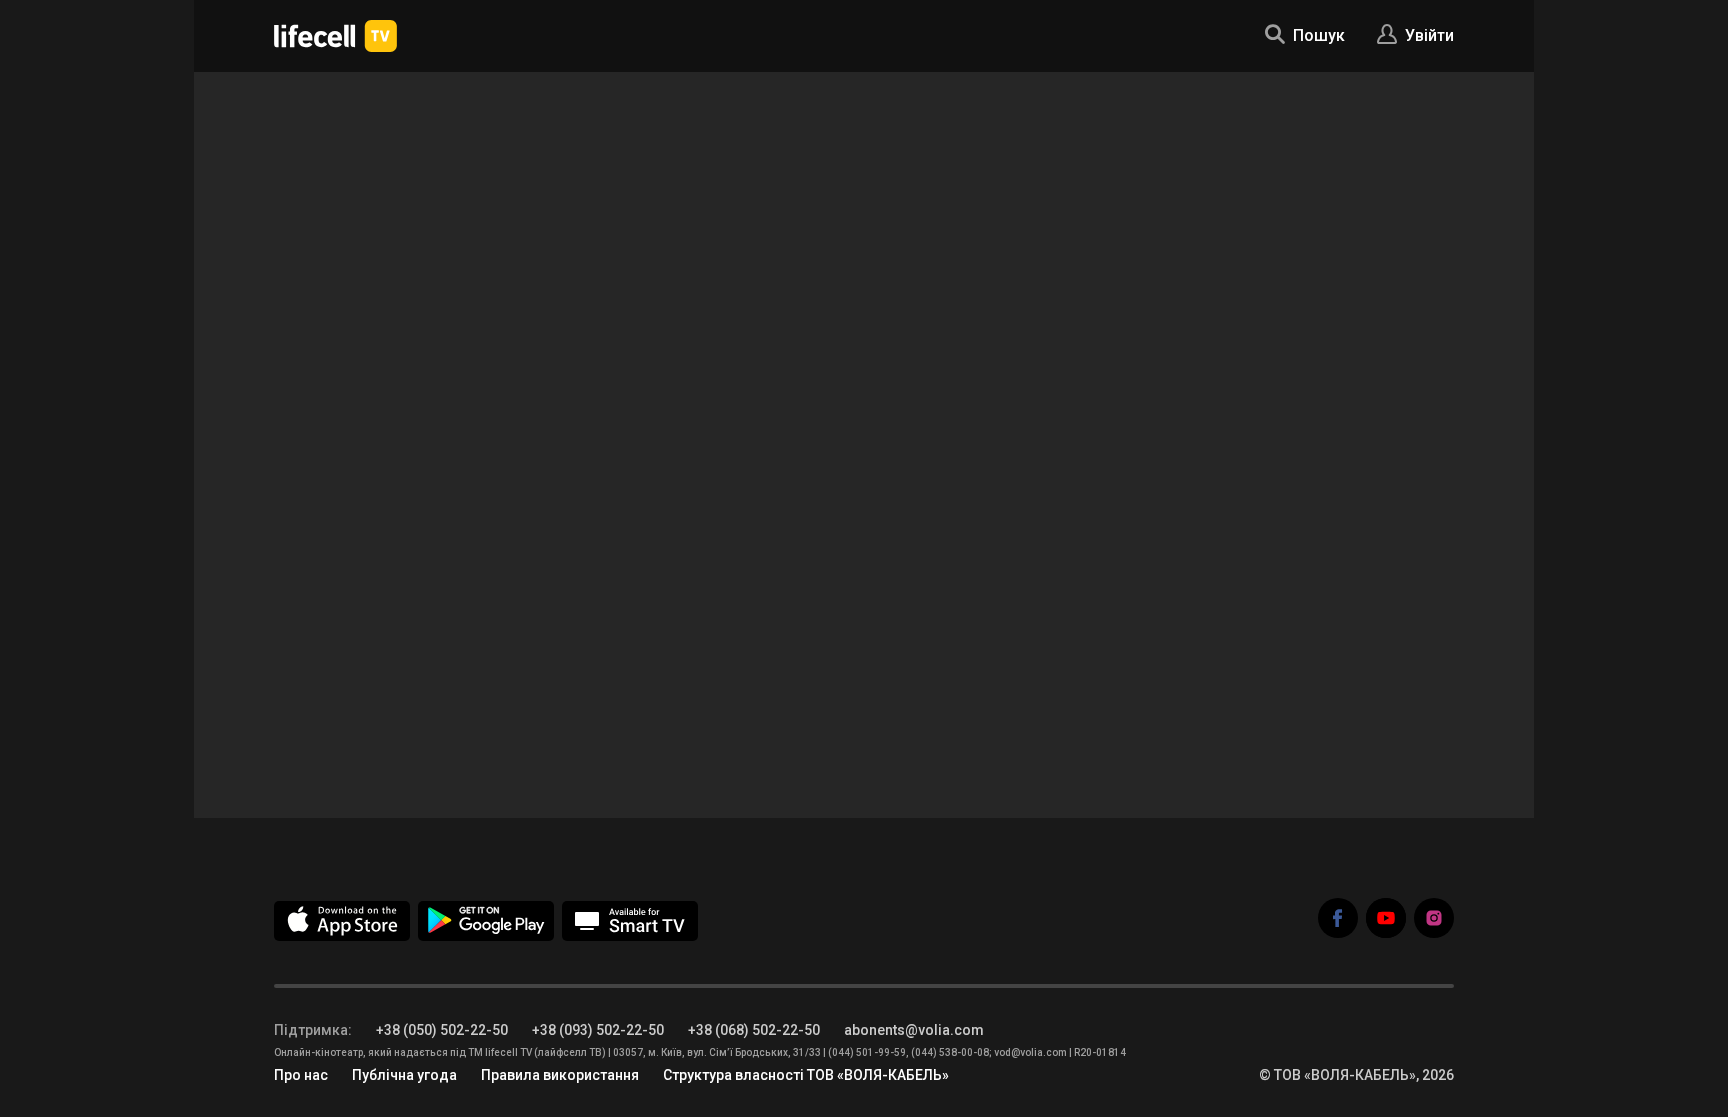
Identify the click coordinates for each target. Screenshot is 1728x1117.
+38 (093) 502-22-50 (598, 1030)
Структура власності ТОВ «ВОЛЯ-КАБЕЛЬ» (806, 1075)
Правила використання (560, 1075)
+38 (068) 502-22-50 (754, 1030)
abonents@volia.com (914, 1030)
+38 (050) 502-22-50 (442, 1030)
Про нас (301, 1075)
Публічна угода (404, 1075)
